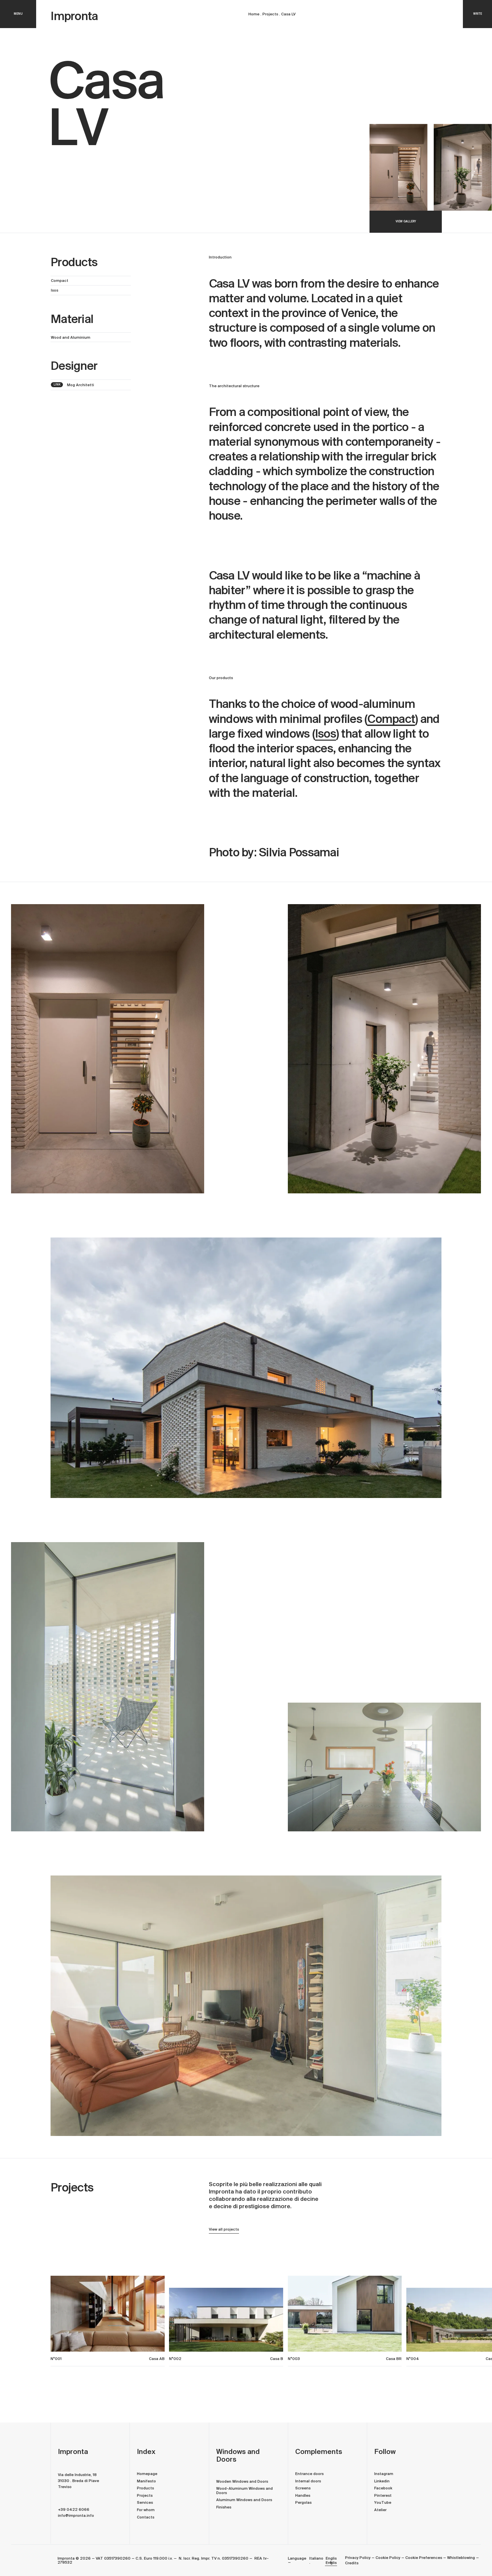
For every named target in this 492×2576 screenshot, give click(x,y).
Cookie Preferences (424, 2558)
